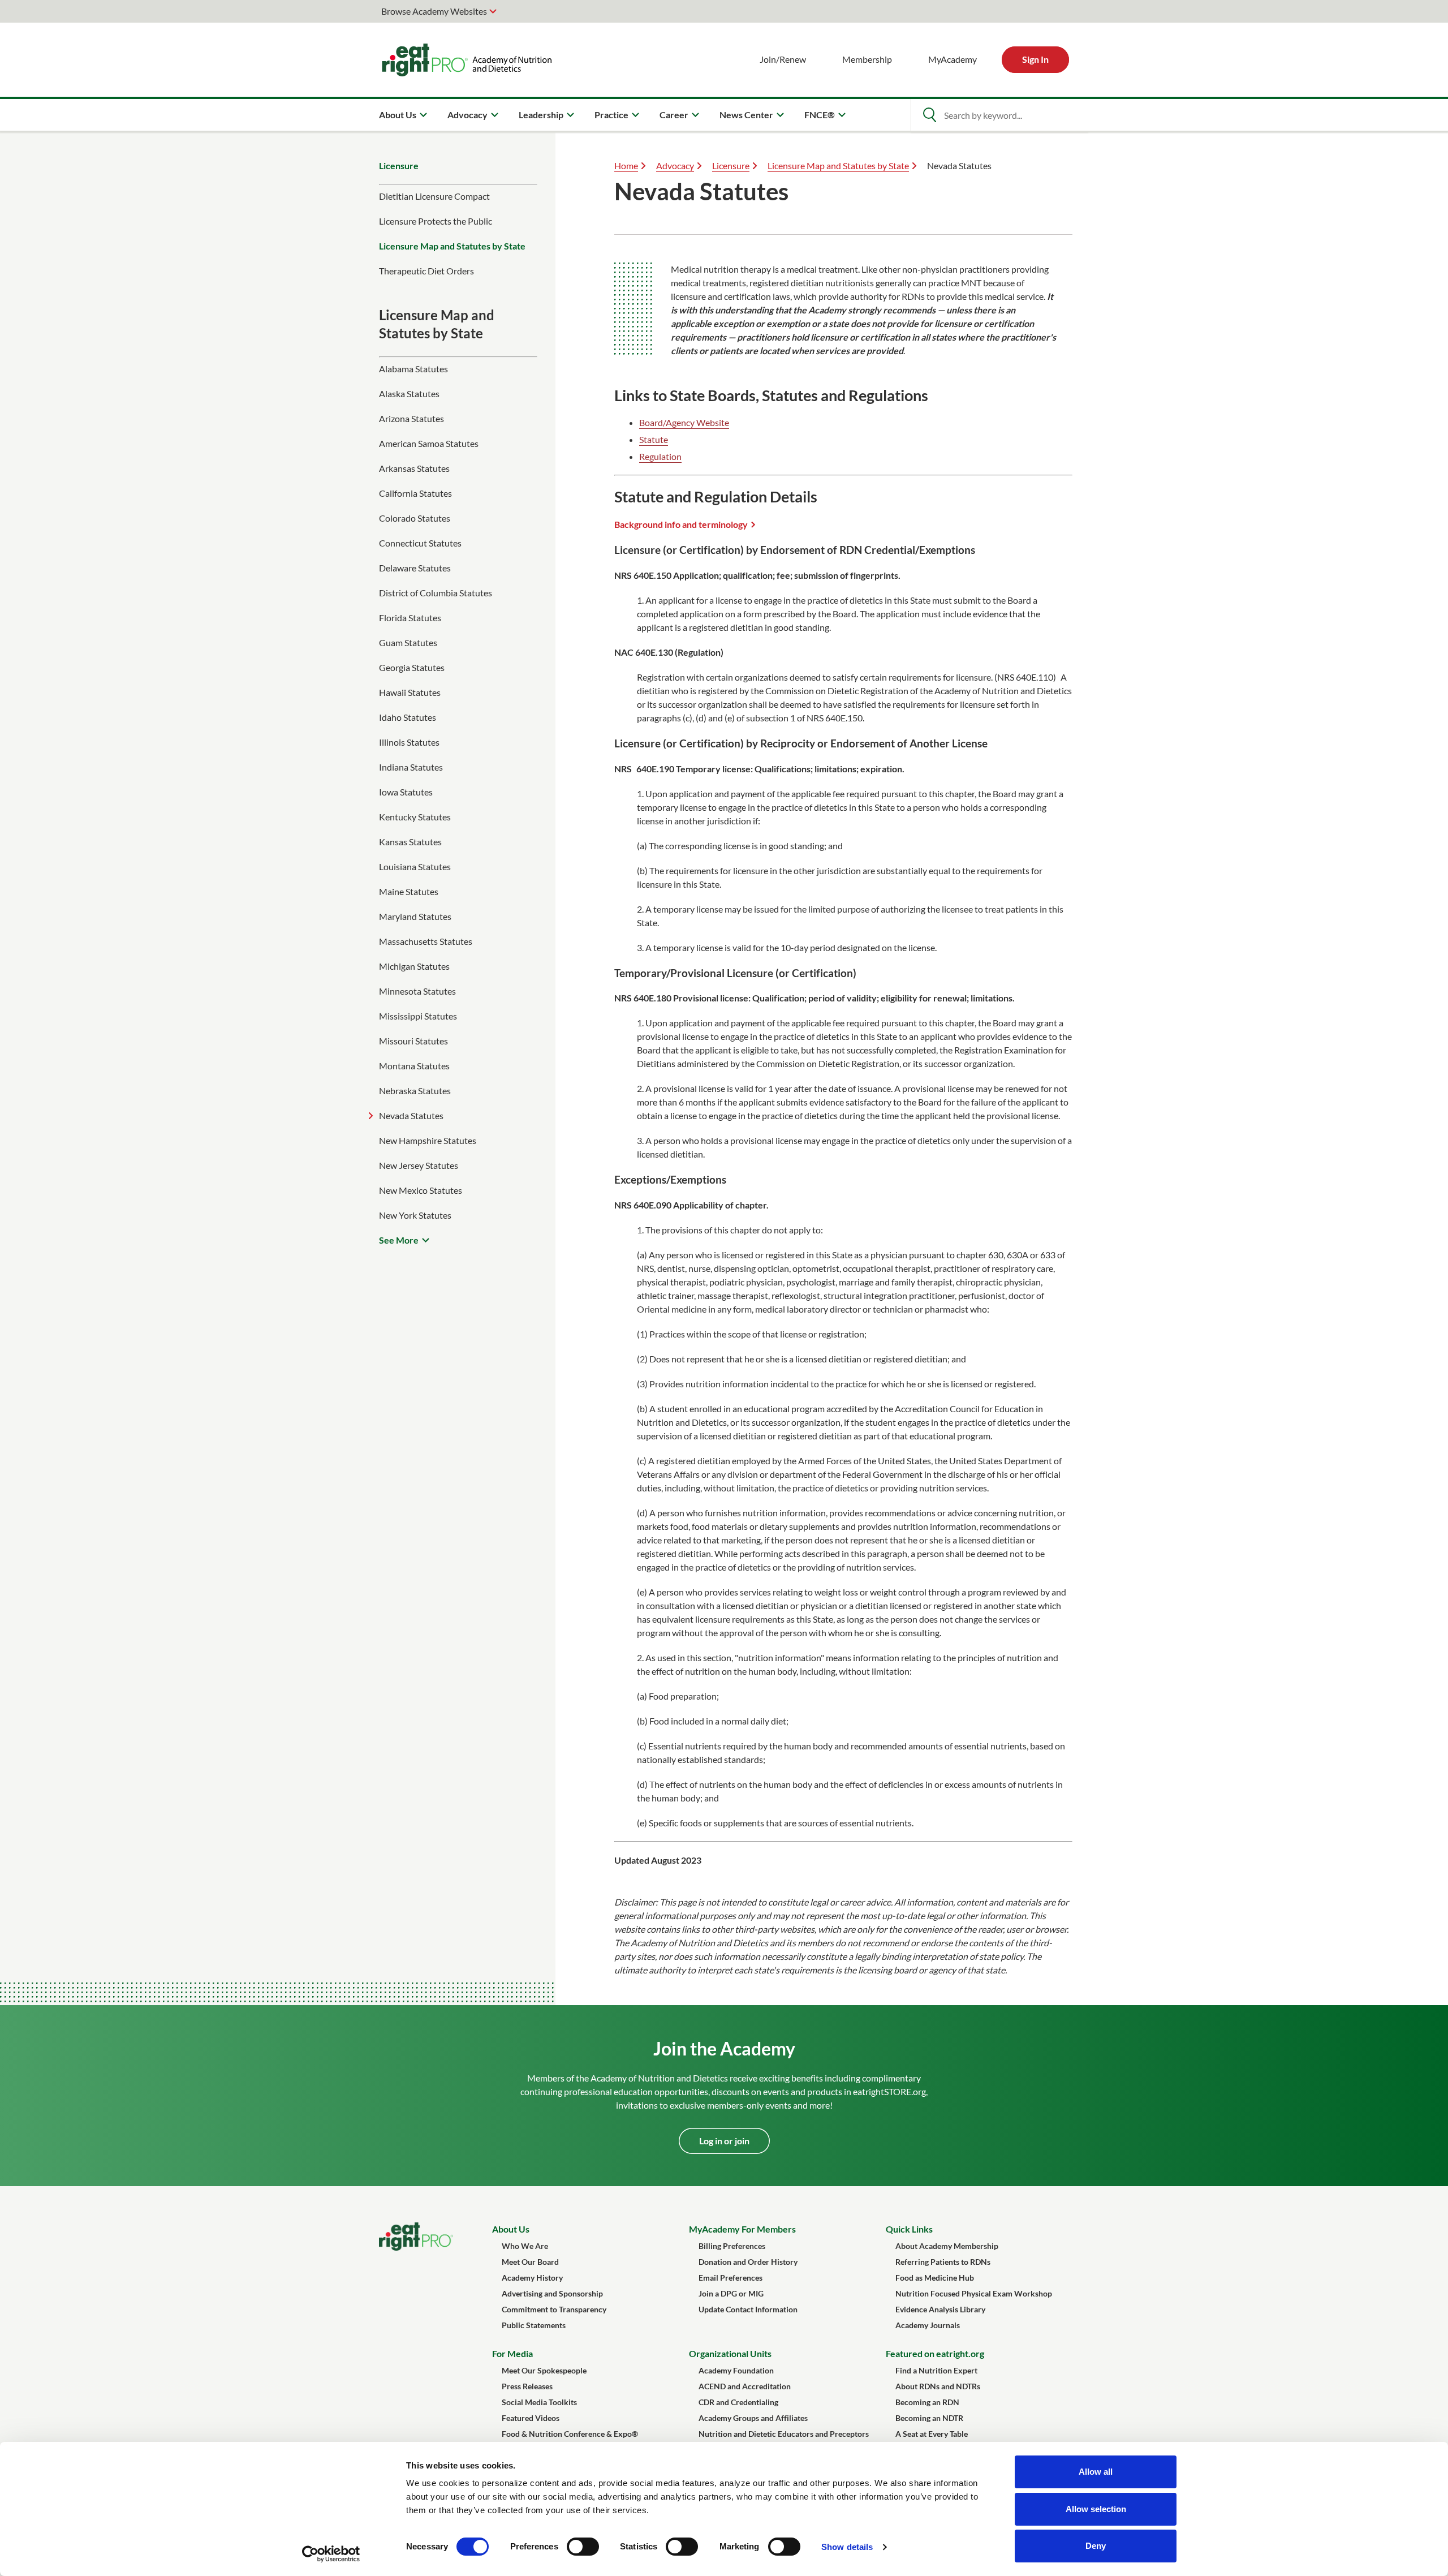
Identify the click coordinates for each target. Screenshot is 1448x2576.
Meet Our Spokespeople (544, 2370)
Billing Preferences (732, 2246)
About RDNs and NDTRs (938, 2386)
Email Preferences (731, 2278)
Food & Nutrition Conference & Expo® (570, 2434)
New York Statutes (415, 1215)
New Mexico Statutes (421, 1190)
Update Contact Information (748, 2309)
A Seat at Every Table (932, 2434)
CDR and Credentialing (738, 2402)
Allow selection (1096, 2509)
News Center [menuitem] (746, 115)
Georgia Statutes (412, 667)
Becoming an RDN (927, 2402)
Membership (867, 59)
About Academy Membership (947, 2246)
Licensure (399, 165)
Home (626, 165)
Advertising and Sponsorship (552, 2293)
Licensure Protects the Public (436, 221)
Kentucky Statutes (415, 817)
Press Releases (527, 2386)
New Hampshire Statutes (428, 1140)
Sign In (1035, 59)
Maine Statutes (409, 891)
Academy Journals (928, 2325)
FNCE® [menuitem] (820, 115)
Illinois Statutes (409, 742)
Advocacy (675, 165)
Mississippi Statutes (418, 1016)
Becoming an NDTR (929, 2418)
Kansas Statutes (410, 842)
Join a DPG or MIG (731, 2293)
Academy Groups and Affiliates (753, 2418)
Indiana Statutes (411, 767)
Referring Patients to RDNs (943, 2262)
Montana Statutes (414, 1066)
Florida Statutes (410, 618)
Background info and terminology (681, 524)
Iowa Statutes (406, 792)
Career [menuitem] (674, 115)
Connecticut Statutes (420, 543)
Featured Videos (531, 2418)
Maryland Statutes (415, 916)
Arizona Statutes (411, 418)
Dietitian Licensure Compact (434, 196)
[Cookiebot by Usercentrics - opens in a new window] (331, 2554)
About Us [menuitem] (398, 115)
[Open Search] (929, 115)
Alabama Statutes (413, 369)
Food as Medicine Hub (935, 2278)
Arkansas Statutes (414, 468)
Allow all (1096, 2472)
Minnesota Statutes (417, 991)
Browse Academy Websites (434, 11)
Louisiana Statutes (415, 866)
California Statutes (415, 493)
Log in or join (724, 2141)
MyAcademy (953, 59)
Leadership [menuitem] (541, 115)
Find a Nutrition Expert (936, 2370)
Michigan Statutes (414, 966)
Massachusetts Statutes (426, 941)
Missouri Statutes (413, 1041)
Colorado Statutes (415, 518)
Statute (654, 439)
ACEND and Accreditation (745, 2386)
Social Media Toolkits (539, 2402)
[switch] (583, 2547)
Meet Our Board (530, 2262)
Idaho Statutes (408, 717)
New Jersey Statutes (419, 1165)
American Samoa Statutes (429, 443)
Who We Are (525, 2246)
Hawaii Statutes (410, 692)
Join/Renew (783, 59)
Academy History (532, 2278)
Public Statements (534, 2325)
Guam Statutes (408, 642)
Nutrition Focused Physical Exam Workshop (974, 2293)
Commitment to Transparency (554, 2309)
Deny (1096, 2546)
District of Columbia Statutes (436, 593)
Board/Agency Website (684, 422)
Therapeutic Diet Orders (426, 271)
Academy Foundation (736, 2370)
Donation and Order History (748, 2262)
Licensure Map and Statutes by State (452, 246)
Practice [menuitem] (611, 115)
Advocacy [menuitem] (467, 115)
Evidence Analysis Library (940, 2309)
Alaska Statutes (409, 394)
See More (399, 1240)
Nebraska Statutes (415, 1091)
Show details (847, 2547)
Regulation (660, 456)
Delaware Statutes (415, 568)
